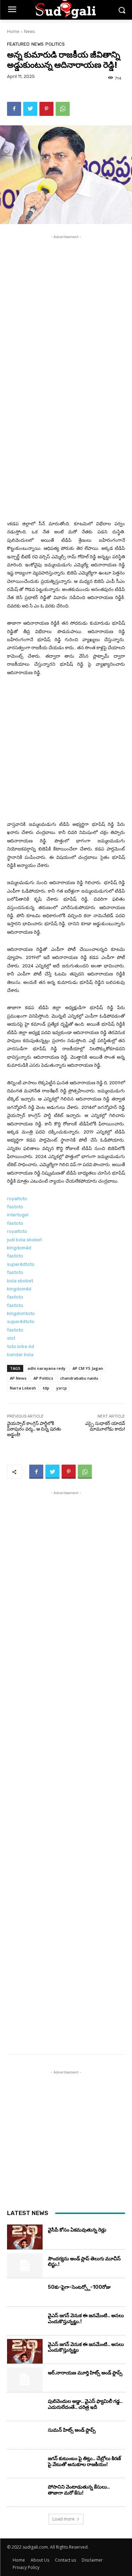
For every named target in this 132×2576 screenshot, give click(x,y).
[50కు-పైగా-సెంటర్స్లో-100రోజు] (25, 2294)
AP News (18, 1378)
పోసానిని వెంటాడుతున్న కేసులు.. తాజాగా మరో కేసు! (79, 2490)
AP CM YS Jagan (88, 1368)
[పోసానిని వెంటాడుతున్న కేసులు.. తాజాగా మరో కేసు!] (25, 2494)
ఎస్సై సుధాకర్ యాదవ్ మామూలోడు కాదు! (105, 1426)
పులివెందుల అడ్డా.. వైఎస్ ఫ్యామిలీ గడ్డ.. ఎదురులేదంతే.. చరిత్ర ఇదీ (85, 2404)
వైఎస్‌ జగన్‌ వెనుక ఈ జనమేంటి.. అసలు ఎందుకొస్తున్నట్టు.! (86, 2319)
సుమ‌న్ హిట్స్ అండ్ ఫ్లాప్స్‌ (72, 2430)
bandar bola (20, 1355)
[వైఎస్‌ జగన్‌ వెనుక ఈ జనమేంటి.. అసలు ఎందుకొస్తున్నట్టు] (25, 2351)
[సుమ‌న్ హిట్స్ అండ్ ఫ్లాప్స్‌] (25, 2437)
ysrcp (62, 1388)
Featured (18, 44)
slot (11, 1338)
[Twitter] (30, 109)
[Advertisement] (66, 309)
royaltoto (17, 1199)
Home (13, 31)
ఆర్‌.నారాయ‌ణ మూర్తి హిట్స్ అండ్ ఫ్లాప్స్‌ (85, 2373)
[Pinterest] (46, 109)
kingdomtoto (21, 1313)
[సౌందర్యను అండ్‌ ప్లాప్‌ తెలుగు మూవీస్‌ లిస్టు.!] (25, 2266)
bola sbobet (20, 1281)
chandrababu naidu (79, 1378)
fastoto (15, 1207)
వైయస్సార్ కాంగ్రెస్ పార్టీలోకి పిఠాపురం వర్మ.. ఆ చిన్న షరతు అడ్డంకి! (34, 1429)
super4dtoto (21, 1264)
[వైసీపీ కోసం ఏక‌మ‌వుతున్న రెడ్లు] (25, 2237)
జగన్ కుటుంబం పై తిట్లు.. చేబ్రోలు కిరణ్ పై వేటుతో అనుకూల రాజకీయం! (84, 2462)
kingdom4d (19, 1248)
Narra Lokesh (23, 1388)
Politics (55, 44)
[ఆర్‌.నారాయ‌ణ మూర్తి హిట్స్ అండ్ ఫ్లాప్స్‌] (25, 2380)
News (29, 31)
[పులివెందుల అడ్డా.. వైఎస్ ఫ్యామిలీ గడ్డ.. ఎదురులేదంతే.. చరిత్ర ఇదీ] (25, 2408)
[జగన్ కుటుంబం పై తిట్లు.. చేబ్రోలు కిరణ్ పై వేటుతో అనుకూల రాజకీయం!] (25, 2465)
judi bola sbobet (24, 1240)
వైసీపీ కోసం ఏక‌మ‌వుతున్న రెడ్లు (77, 2230)
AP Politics (43, 1378)
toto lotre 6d (21, 1346)
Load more (64, 2519)
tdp (46, 1388)
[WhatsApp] (63, 109)
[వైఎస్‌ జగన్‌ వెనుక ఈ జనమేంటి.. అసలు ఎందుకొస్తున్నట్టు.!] (25, 2322)
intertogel (18, 1215)
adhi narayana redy (46, 1368)
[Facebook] (14, 109)
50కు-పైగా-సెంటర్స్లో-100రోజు (79, 2287)
